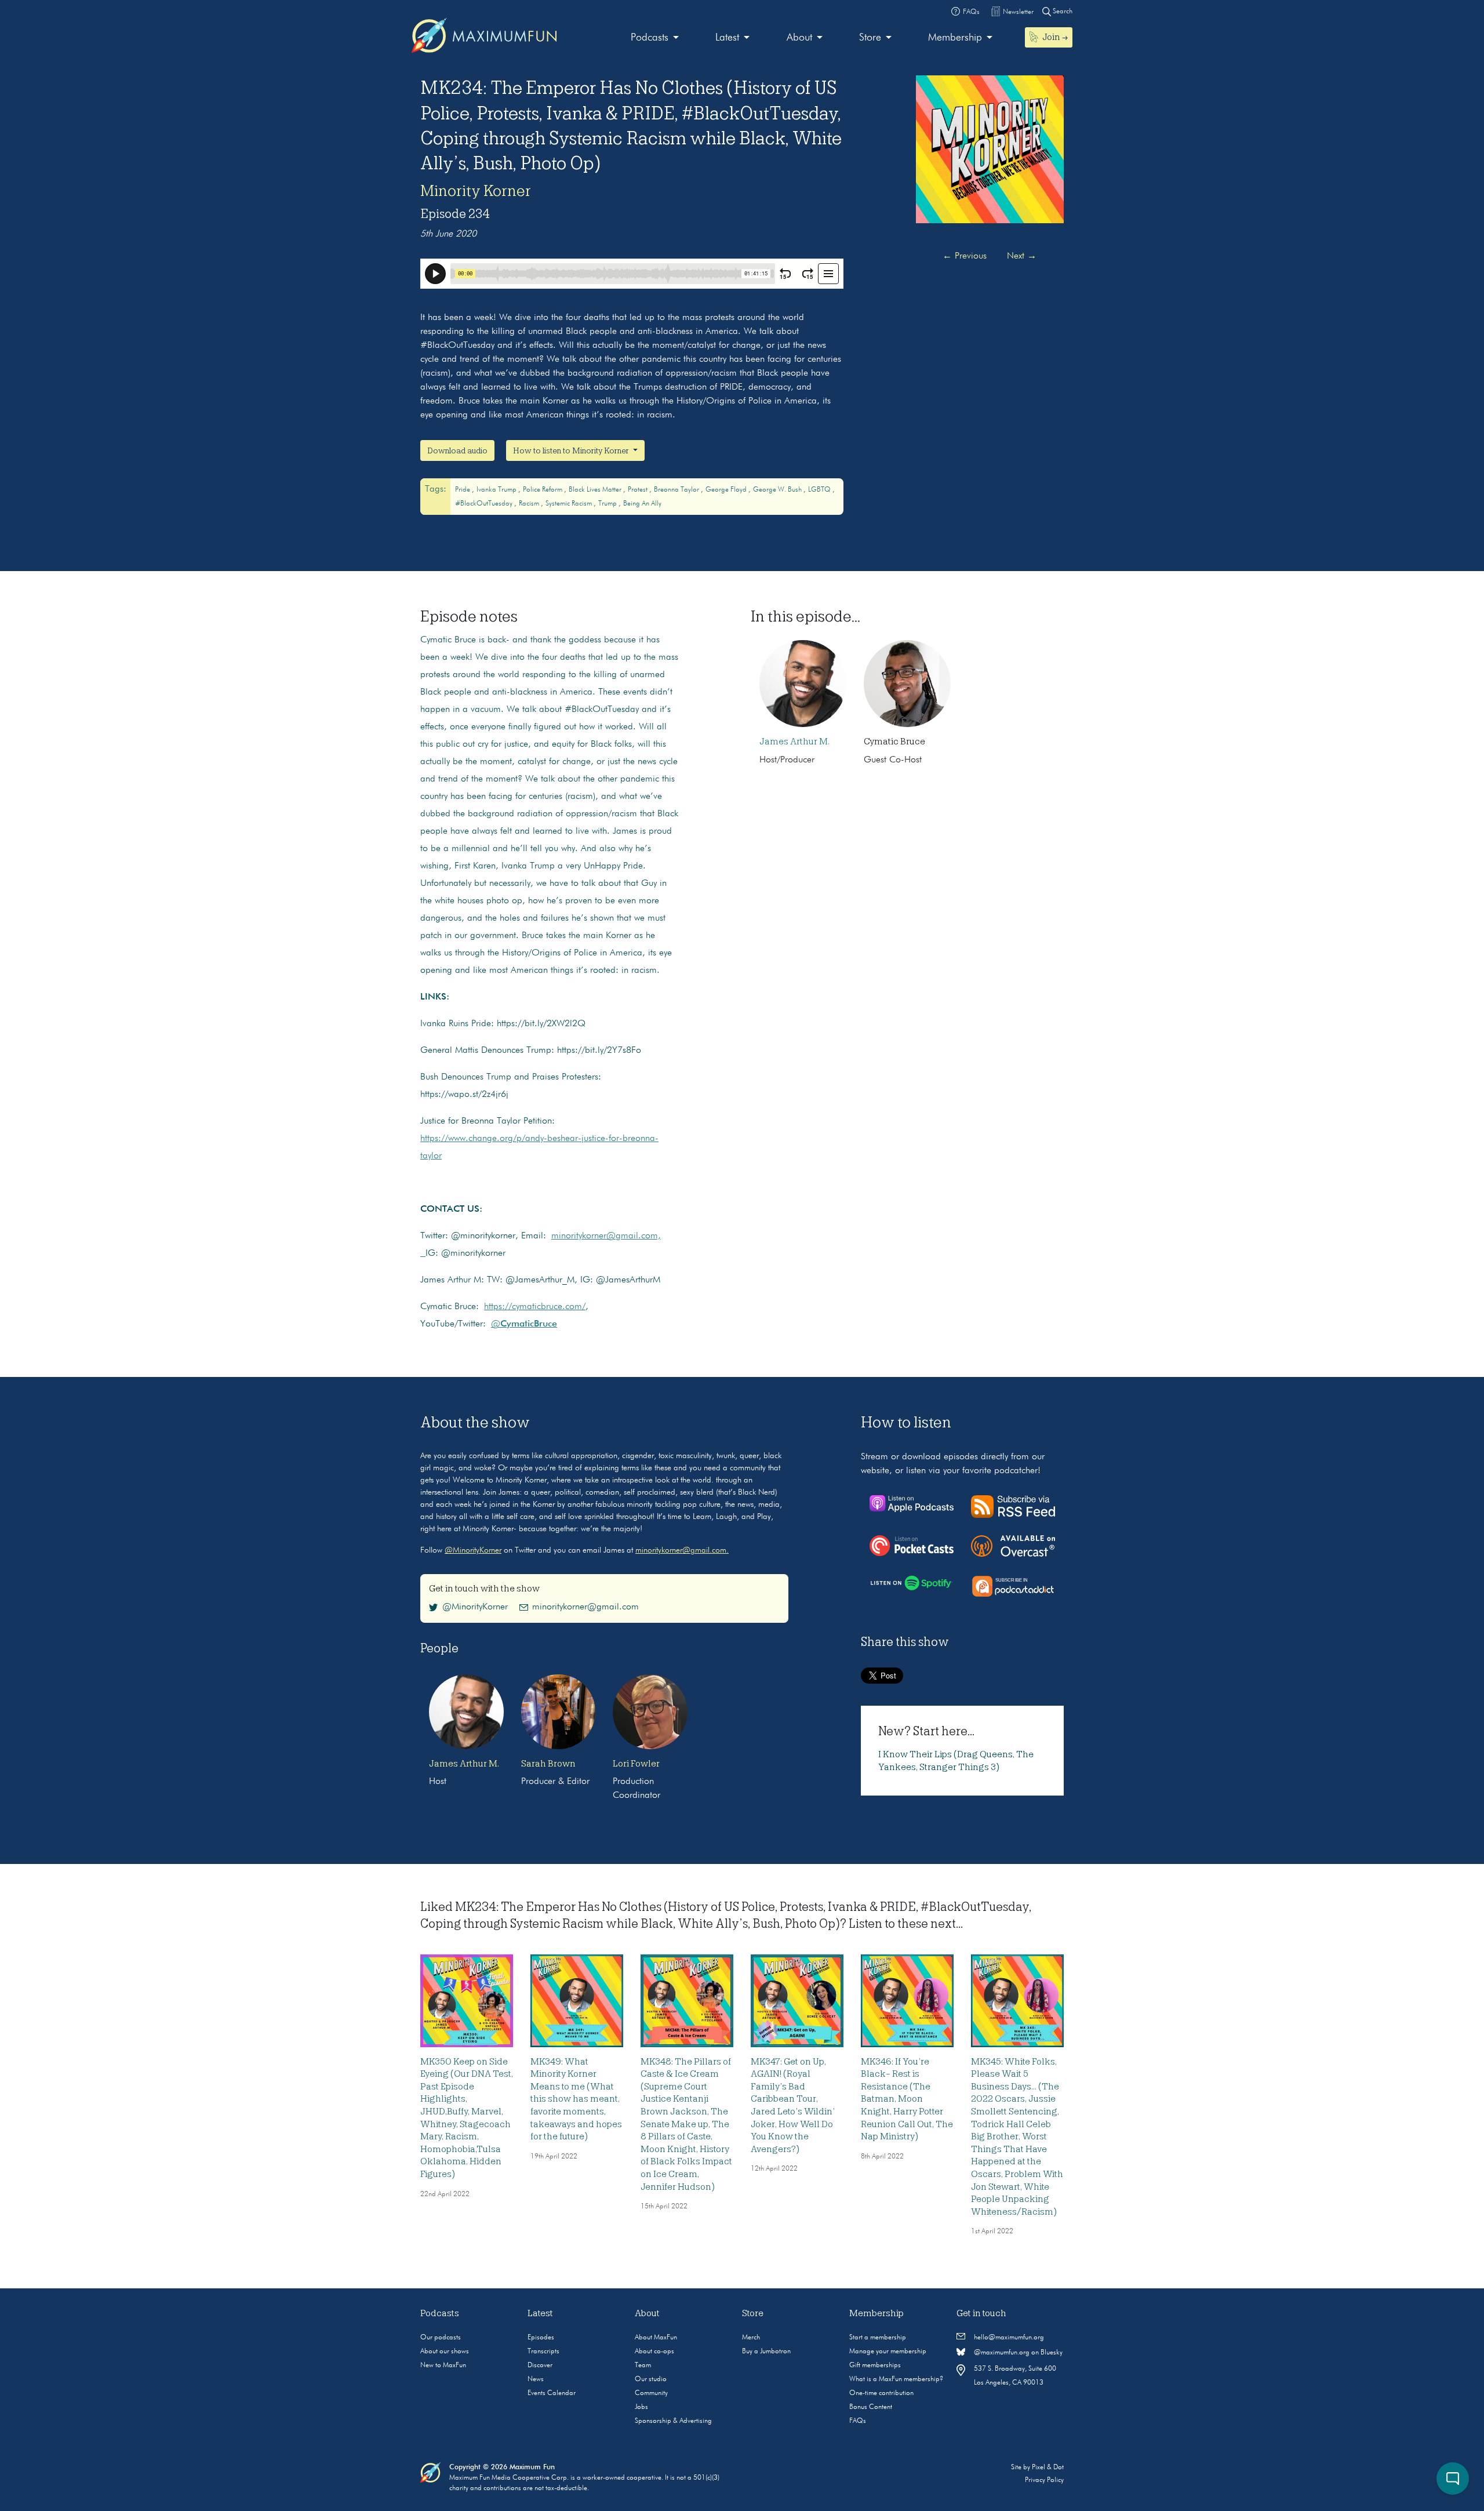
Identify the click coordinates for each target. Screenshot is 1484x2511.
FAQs (858, 2421)
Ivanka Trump (497, 490)
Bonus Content (871, 2407)
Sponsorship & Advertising (673, 2421)
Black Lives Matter (596, 490)
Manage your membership (888, 2352)
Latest (727, 38)
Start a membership (878, 2338)
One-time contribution (881, 2393)
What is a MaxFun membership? (896, 2379)
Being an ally (642, 504)
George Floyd (727, 490)
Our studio (651, 2379)
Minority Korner (476, 191)
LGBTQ (820, 490)
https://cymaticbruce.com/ (535, 1307)
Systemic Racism (570, 504)
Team (643, 2365)
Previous (965, 256)
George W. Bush (778, 490)
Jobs (641, 2407)
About (799, 38)
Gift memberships (875, 2365)
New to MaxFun (443, 2365)
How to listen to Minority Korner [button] (572, 450)
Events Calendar (552, 2393)
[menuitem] (655, 38)
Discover (540, 2365)
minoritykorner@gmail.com (585, 1607)
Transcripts (543, 2352)
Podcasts (650, 38)
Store (870, 38)
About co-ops (654, 2352)
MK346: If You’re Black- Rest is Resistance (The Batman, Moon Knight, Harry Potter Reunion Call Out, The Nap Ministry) (907, 2099)
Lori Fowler (636, 1764)
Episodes (541, 2338)
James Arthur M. (794, 742)
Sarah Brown (548, 1764)
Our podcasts (441, 2338)
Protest (639, 490)
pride (463, 490)
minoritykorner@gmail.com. (682, 1550)
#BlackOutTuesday (485, 504)
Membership (955, 38)
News (536, 2379)
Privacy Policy (1044, 2480)
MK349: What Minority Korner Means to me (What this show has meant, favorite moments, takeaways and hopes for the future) (576, 2099)
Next (1022, 256)
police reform (543, 490)
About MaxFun (656, 2338)
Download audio (457, 450)
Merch (751, 2338)
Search (1062, 12)
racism (530, 504)
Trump (608, 504)
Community (651, 2393)
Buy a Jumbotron (766, 2352)
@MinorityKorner (473, 1550)
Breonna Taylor (677, 490)
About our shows (445, 2352)
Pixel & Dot (1048, 2468)
